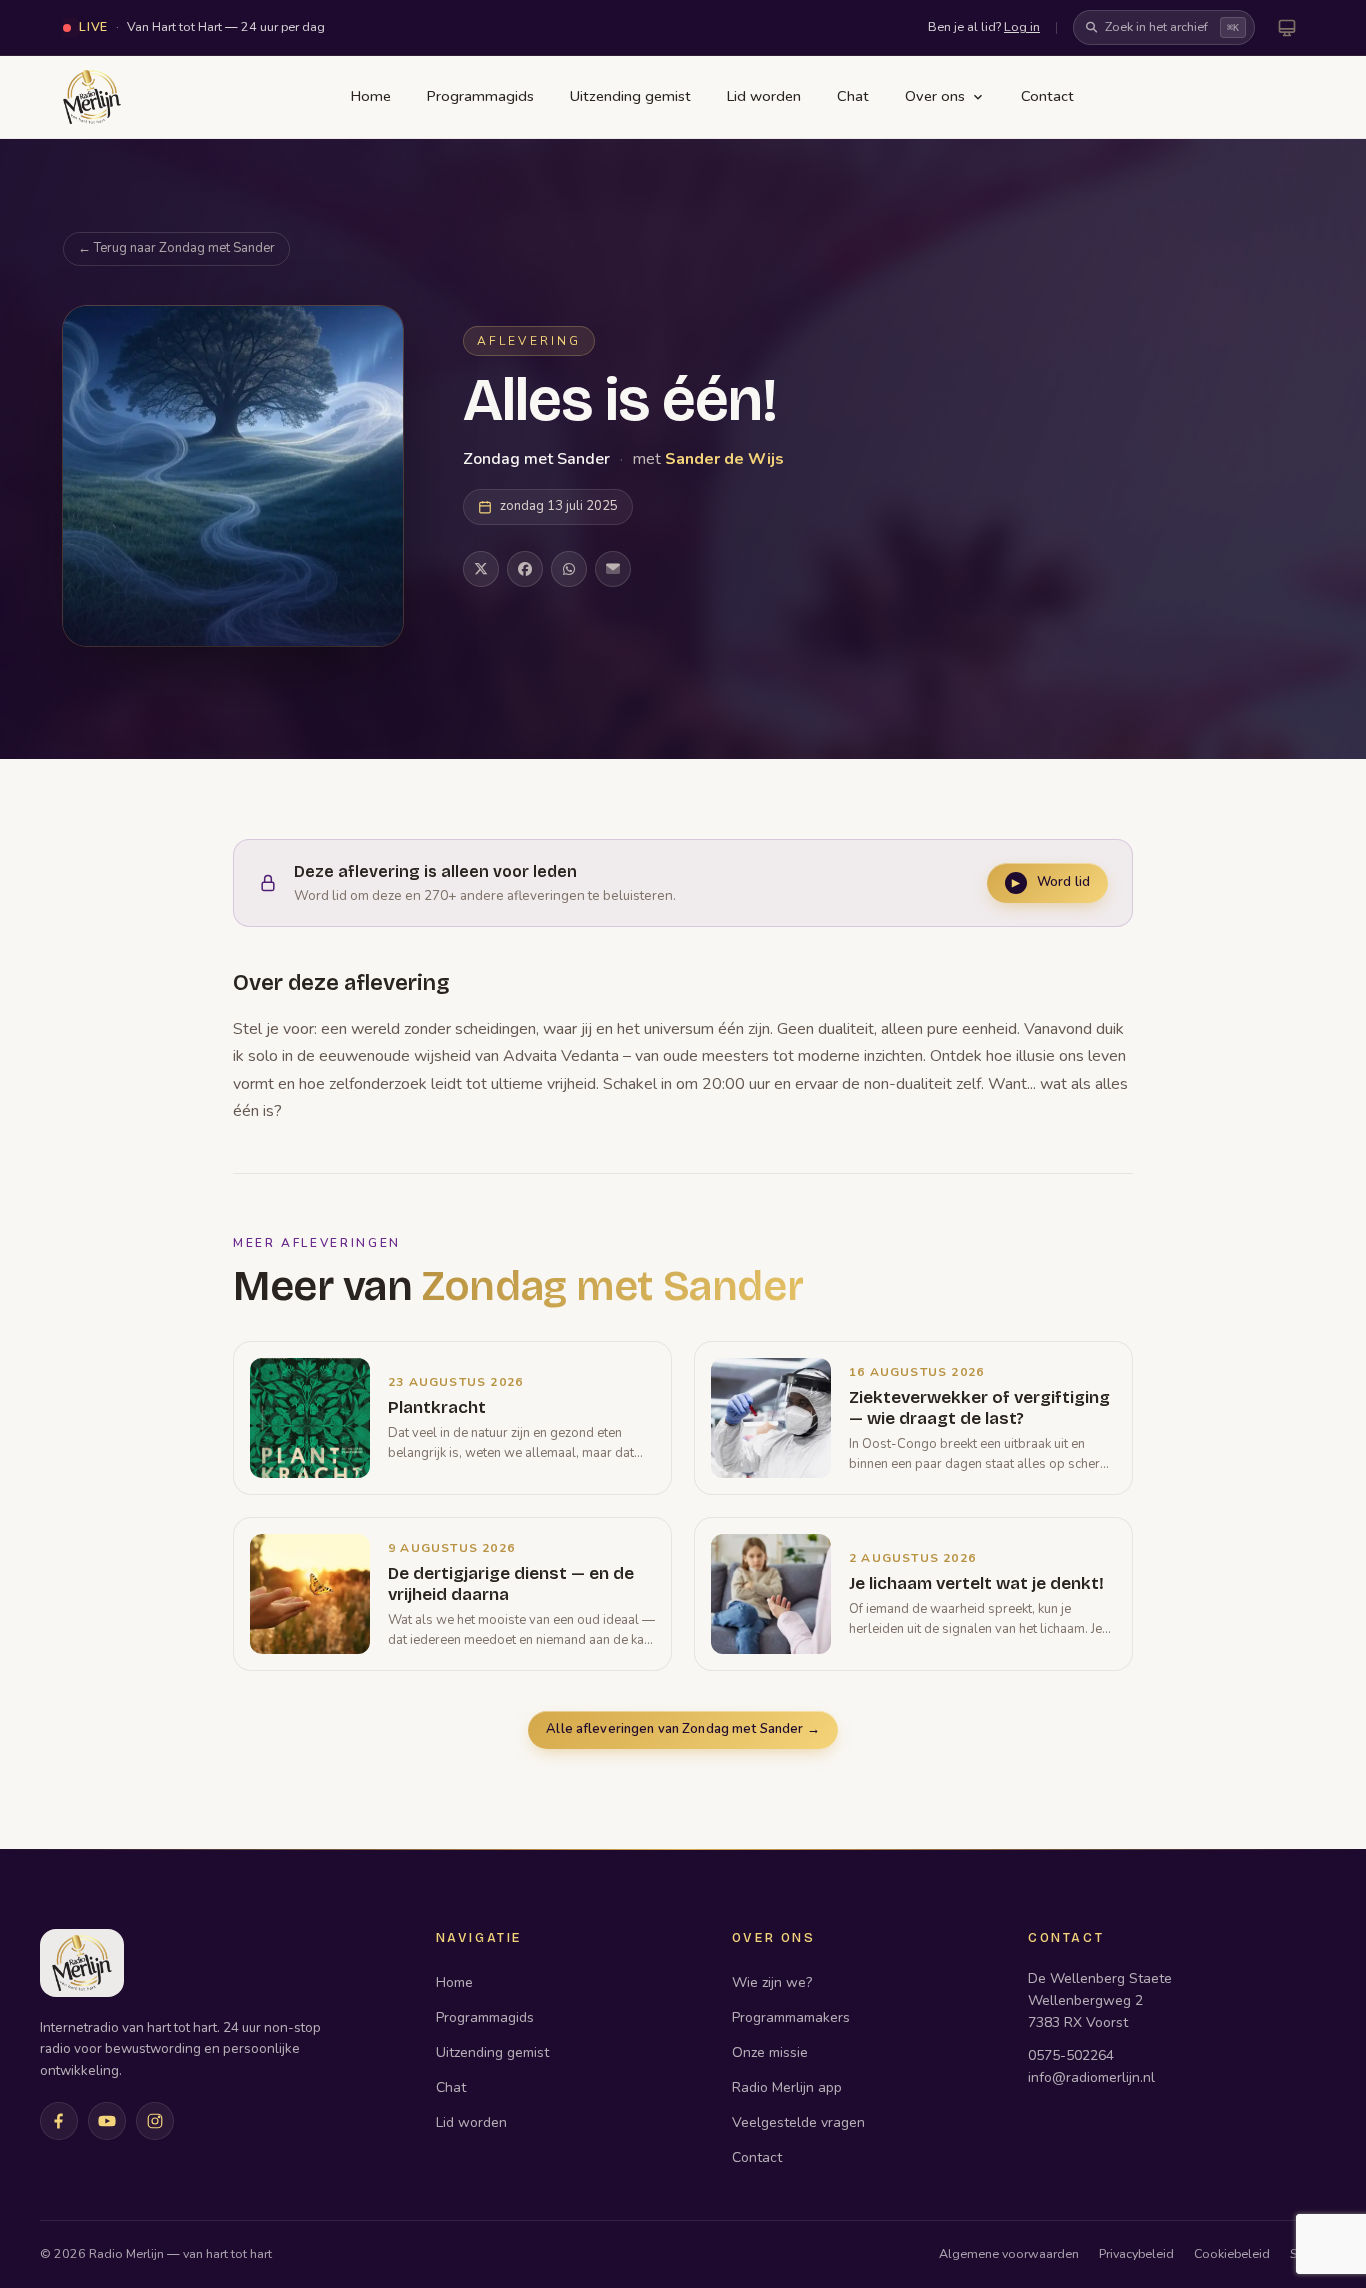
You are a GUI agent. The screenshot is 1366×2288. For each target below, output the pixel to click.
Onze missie (770, 2052)
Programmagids (480, 96)
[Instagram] (155, 2121)
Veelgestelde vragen (798, 2122)
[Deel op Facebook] (525, 569)
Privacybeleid (1136, 2253)
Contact (1047, 96)
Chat (853, 96)
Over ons (935, 96)
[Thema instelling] (1287, 28)
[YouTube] (107, 2121)
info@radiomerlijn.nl (1091, 2077)
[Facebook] (59, 2121)
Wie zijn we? (772, 1982)
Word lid (1051, 882)
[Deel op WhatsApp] (569, 569)
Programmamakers (791, 2017)
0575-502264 (1071, 2055)
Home (371, 96)
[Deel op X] (481, 569)
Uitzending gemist (630, 96)
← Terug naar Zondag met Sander (176, 248)
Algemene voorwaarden (1009, 2253)
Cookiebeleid (1232, 2253)
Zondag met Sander (538, 459)
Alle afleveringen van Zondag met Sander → (682, 1729)
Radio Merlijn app (787, 2087)
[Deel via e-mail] (613, 569)
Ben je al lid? (984, 26)
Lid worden (764, 96)
